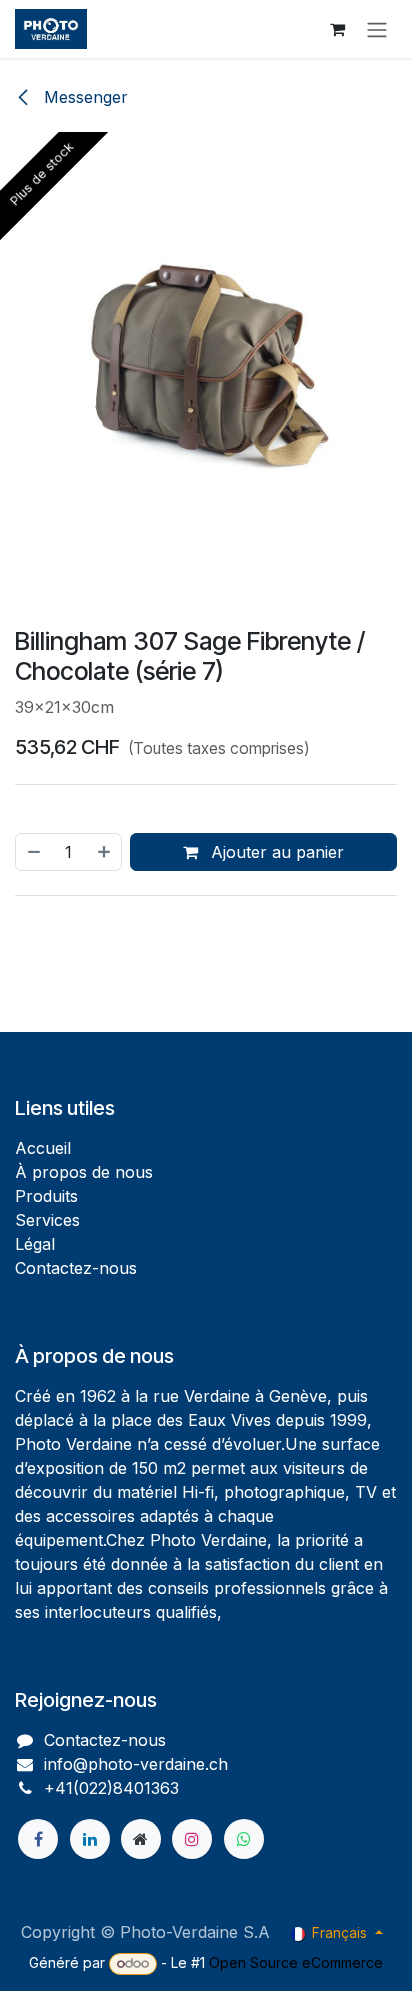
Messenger (83, 97)
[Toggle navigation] (377, 29)
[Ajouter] (105, 1022)
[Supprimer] (33, 1022)
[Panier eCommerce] (337, 29)
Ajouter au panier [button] (275, 1022)
